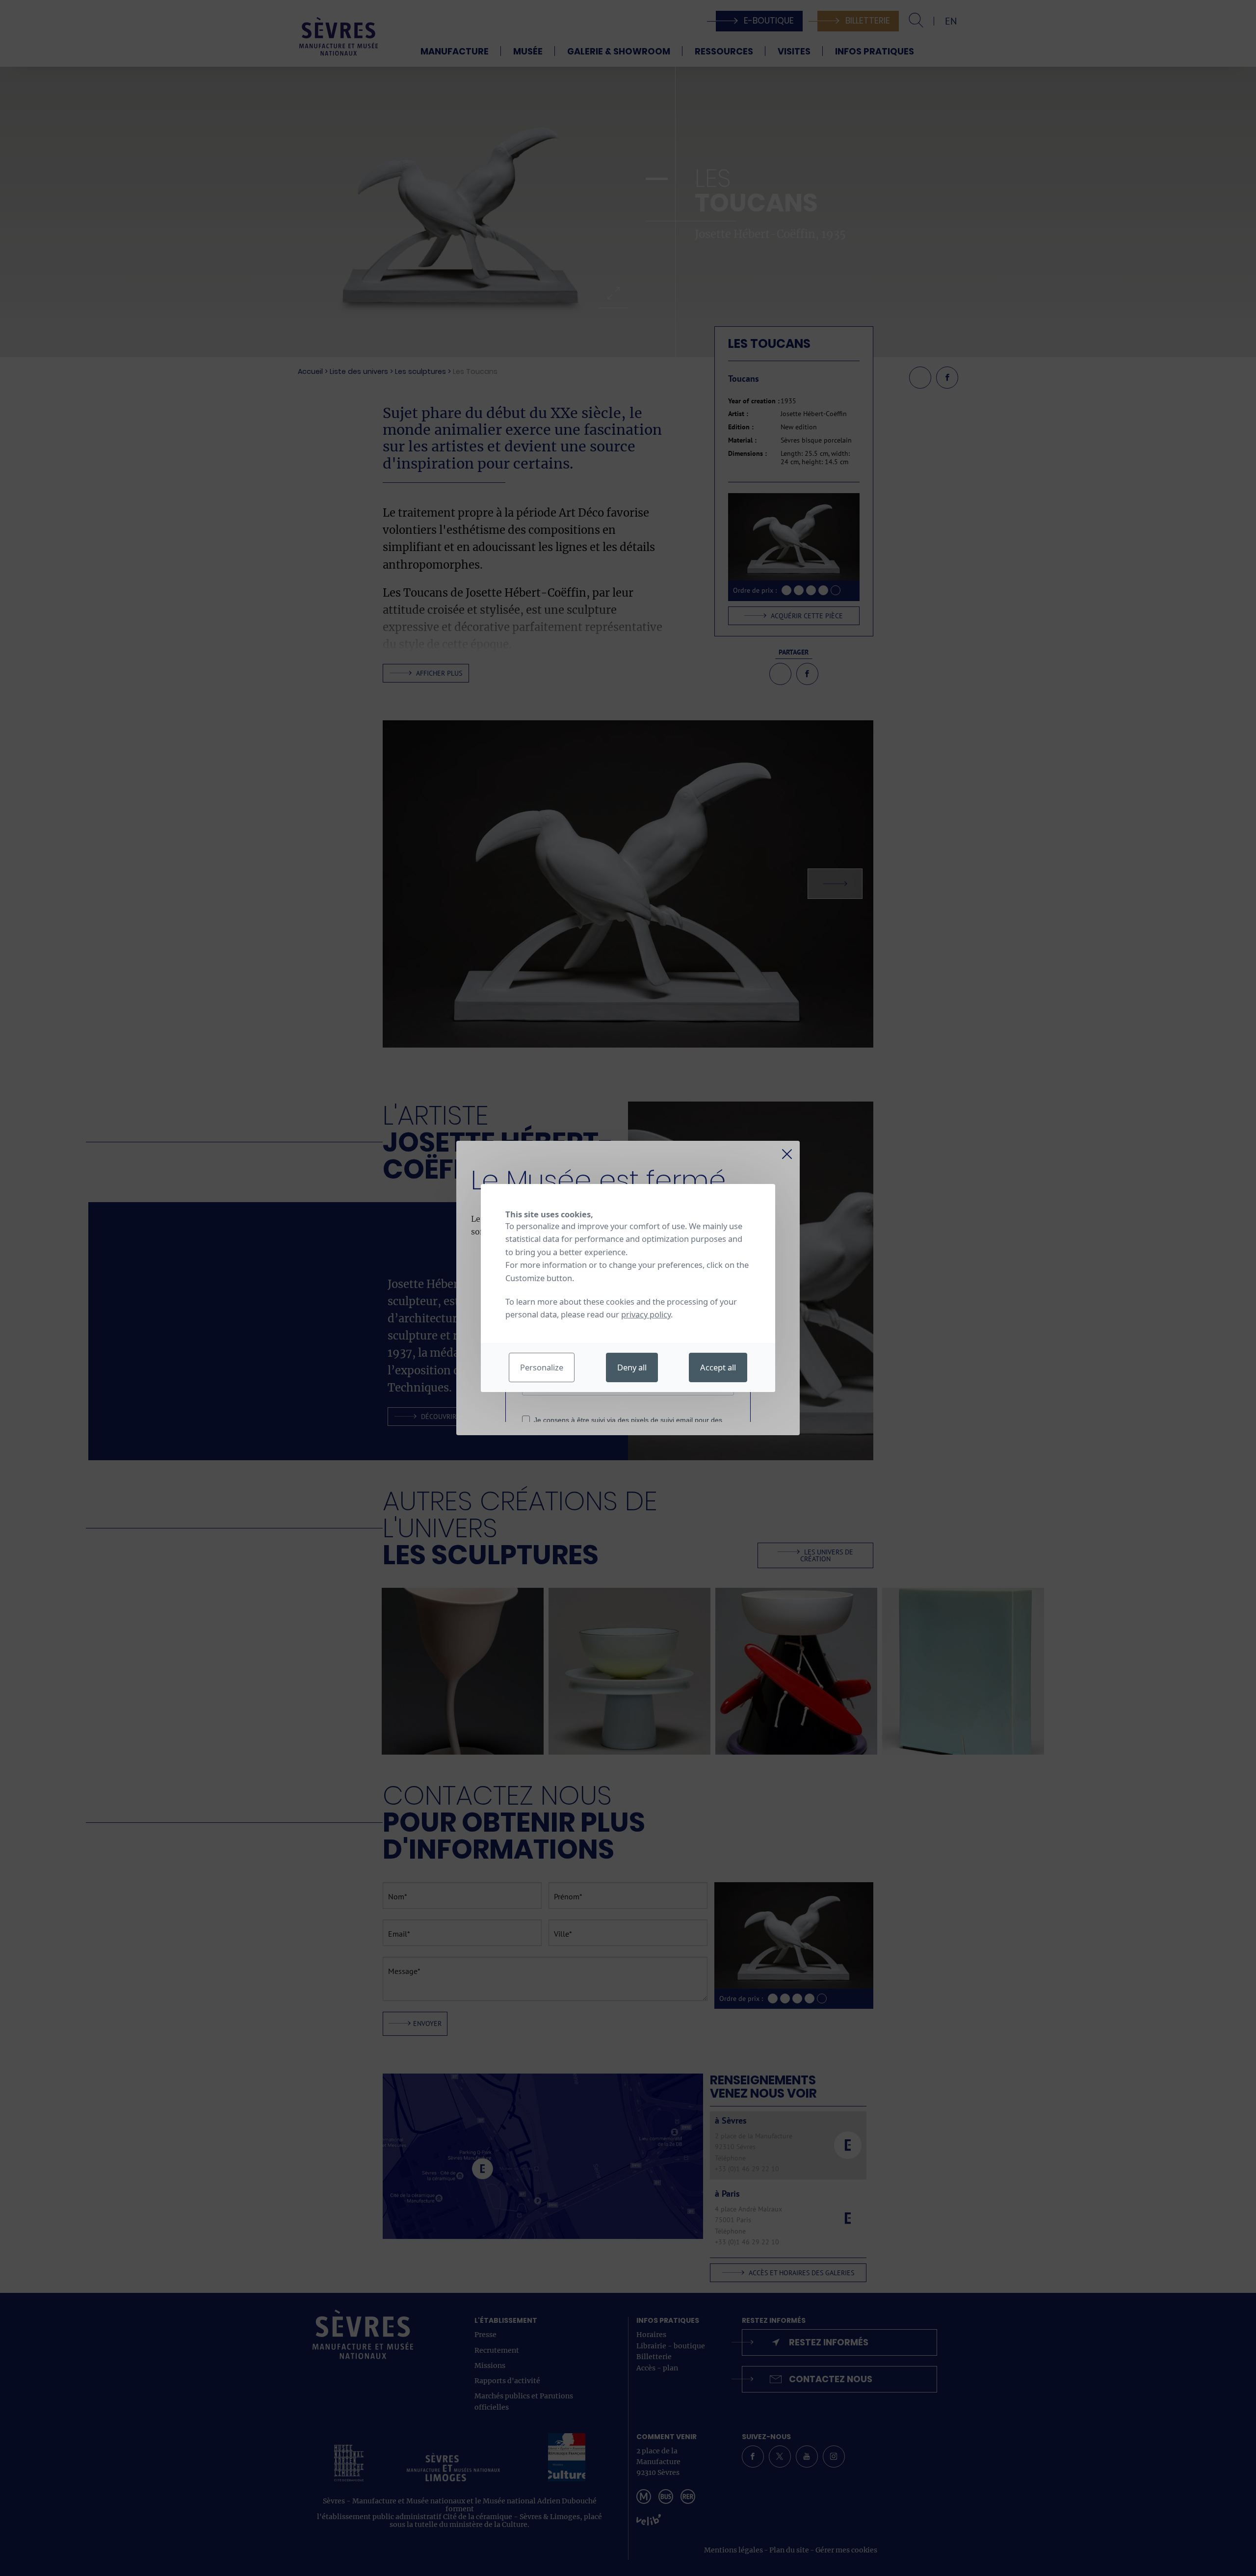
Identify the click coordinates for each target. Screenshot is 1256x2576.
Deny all (632, 1367)
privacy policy (646, 1314)
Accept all (718, 1367)
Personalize (542, 1367)
